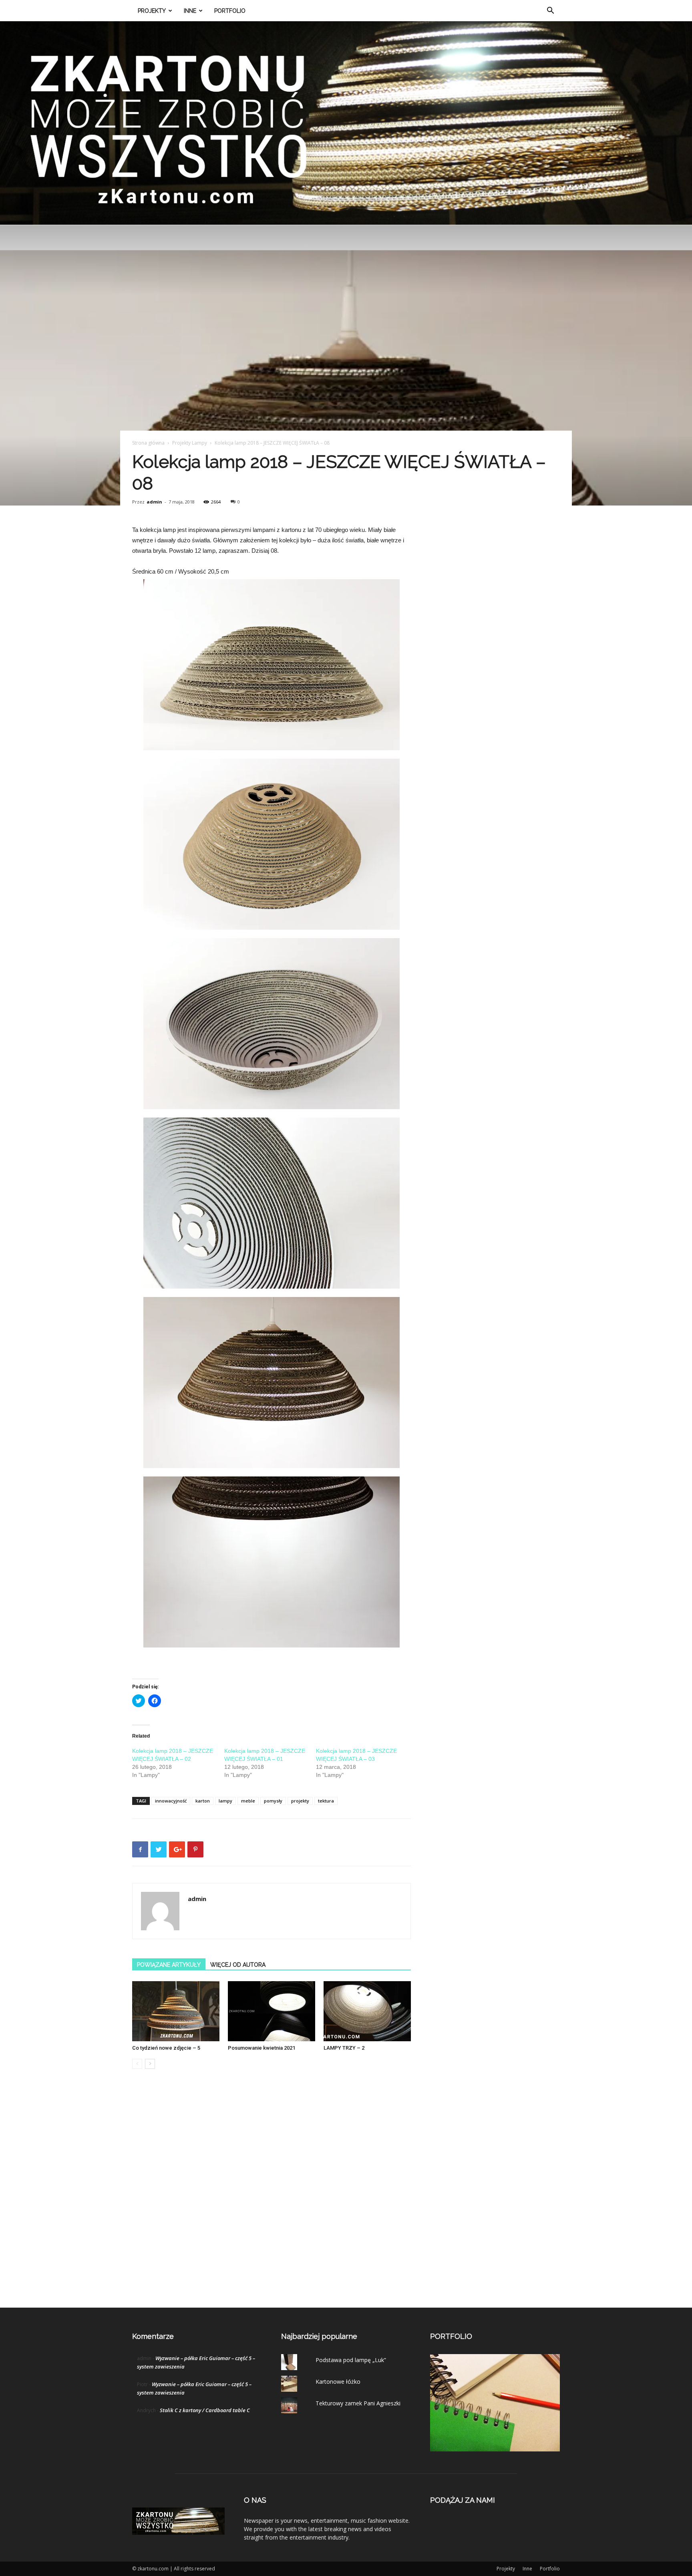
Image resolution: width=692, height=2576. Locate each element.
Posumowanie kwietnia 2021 (262, 2048)
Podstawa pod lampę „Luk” (351, 2360)
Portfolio (230, 11)
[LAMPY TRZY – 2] (367, 2011)
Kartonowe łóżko (338, 2382)
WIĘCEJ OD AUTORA (238, 1965)
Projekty (152, 11)
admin (154, 502)
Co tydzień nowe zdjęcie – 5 (166, 2048)
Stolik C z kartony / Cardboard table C (205, 2410)
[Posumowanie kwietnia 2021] (272, 2011)
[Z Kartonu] (346, 123)
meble (248, 1801)
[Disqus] (272, 2197)
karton (203, 1801)
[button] (550, 11)
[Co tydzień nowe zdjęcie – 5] (176, 2011)
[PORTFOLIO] (495, 2449)
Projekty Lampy (190, 443)
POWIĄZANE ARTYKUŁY (169, 1965)
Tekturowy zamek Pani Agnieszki (358, 2403)
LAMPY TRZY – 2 (344, 2048)
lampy (225, 1801)
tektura (326, 1801)
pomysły (273, 1801)
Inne (190, 11)
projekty (300, 1801)
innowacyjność (171, 1801)
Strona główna (148, 443)
